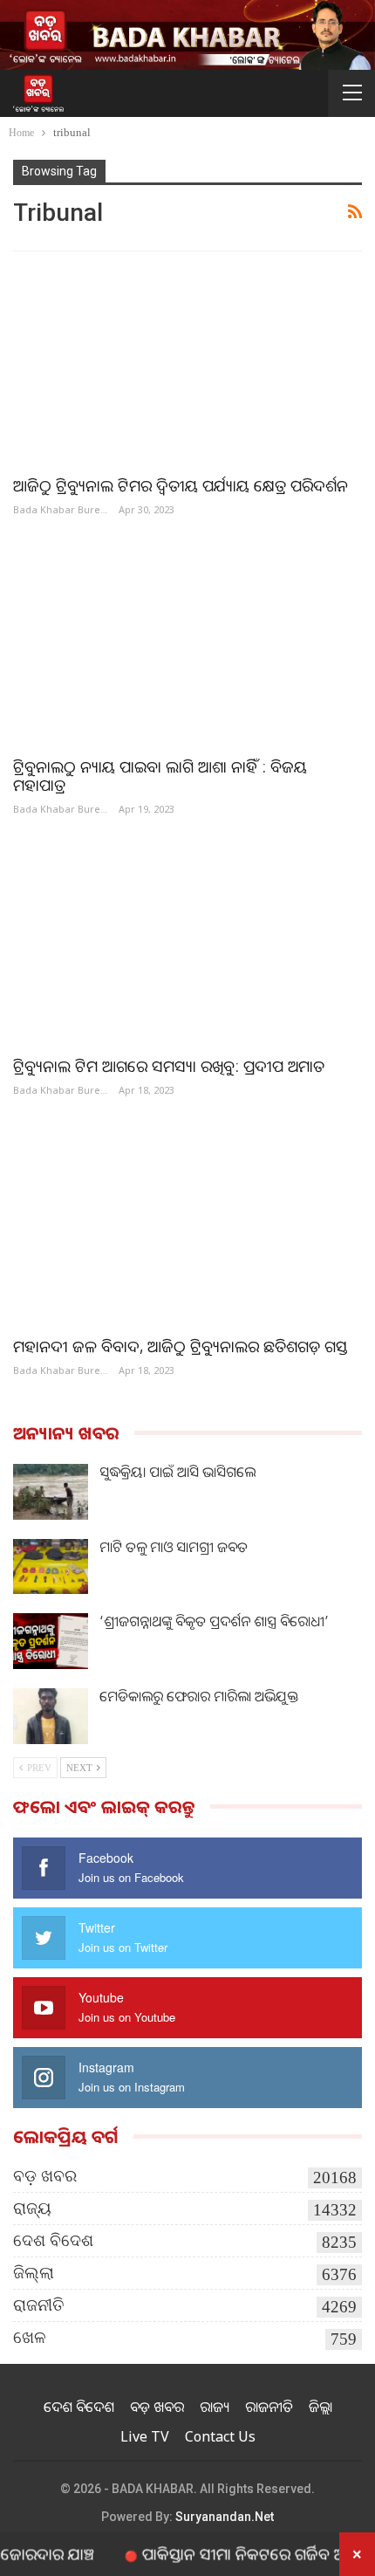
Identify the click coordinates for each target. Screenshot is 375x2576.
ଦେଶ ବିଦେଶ (53, 2240)
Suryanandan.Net (225, 2517)
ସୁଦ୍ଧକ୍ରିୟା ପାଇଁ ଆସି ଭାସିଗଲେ (177, 1472)
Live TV (145, 2436)
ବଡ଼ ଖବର (45, 2176)
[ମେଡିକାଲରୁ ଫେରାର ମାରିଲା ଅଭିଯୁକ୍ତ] (51, 1716)
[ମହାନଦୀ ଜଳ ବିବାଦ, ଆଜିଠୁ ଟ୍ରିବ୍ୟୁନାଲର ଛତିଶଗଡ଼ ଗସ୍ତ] (187, 1225)
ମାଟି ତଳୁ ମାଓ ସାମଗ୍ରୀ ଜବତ (174, 1547)
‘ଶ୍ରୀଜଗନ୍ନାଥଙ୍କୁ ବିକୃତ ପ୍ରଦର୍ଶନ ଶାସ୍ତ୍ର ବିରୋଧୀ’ (214, 1621)
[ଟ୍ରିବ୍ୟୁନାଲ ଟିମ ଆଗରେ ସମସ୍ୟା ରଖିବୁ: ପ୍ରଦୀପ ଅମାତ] (187, 945)
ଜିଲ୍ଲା (34, 2273)
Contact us (220, 2436)
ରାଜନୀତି (39, 2305)
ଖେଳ (30, 2337)
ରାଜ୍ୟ (32, 2208)
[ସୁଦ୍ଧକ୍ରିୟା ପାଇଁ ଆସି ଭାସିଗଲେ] (51, 1492)
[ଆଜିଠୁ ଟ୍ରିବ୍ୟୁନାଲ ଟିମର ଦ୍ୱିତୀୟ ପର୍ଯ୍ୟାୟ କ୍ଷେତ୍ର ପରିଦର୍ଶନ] (187, 364)
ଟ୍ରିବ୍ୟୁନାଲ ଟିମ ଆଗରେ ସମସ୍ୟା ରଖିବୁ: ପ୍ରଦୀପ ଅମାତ (169, 1066)
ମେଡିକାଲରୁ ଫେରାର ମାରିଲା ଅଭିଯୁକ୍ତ (199, 1696)
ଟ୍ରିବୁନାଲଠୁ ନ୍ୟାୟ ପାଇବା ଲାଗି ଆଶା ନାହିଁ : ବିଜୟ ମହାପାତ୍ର (160, 776)
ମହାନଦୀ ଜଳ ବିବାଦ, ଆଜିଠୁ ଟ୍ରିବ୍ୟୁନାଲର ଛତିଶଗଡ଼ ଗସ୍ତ (180, 1346)
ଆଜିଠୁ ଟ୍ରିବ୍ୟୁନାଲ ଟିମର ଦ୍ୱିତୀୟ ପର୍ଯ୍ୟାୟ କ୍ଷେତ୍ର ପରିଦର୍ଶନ (181, 485)
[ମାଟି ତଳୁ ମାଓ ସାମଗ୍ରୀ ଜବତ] (51, 1567)
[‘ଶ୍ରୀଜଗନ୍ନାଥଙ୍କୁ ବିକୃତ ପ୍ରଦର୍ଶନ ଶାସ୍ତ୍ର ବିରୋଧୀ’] (51, 1641)
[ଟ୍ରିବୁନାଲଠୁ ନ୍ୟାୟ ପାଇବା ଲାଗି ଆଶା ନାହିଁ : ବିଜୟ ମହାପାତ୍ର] (187, 645)
